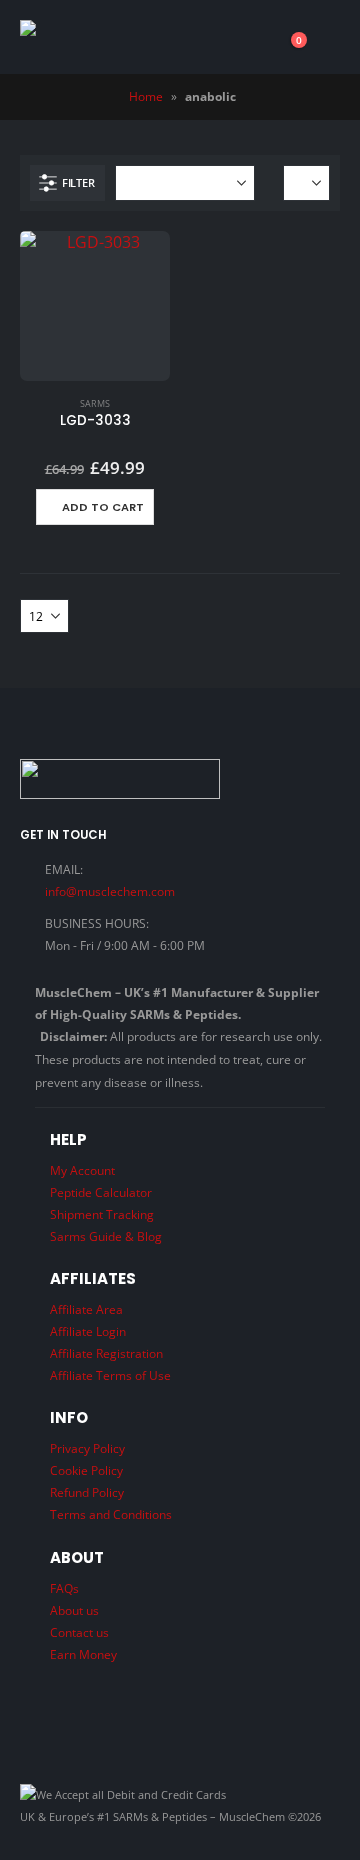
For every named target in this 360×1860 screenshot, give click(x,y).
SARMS (95, 403)
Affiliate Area (86, 1309)
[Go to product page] (95, 306)
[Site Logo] (107, 37)
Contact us (79, 1632)
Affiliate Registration (106, 1353)
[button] (327, 37)
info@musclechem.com (110, 891)
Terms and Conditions (111, 1514)
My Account (82, 1170)
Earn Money (83, 1654)
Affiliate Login (88, 1331)
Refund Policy (87, 1492)
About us (74, 1610)
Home (146, 96)
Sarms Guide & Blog (106, 1236)
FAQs (64, 1588)
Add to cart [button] (103, 507)
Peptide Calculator (101, 1192)
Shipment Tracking (102, 1214)
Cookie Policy (86, 1470)
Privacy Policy (87, 1448)
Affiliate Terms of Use (110, 1375)
